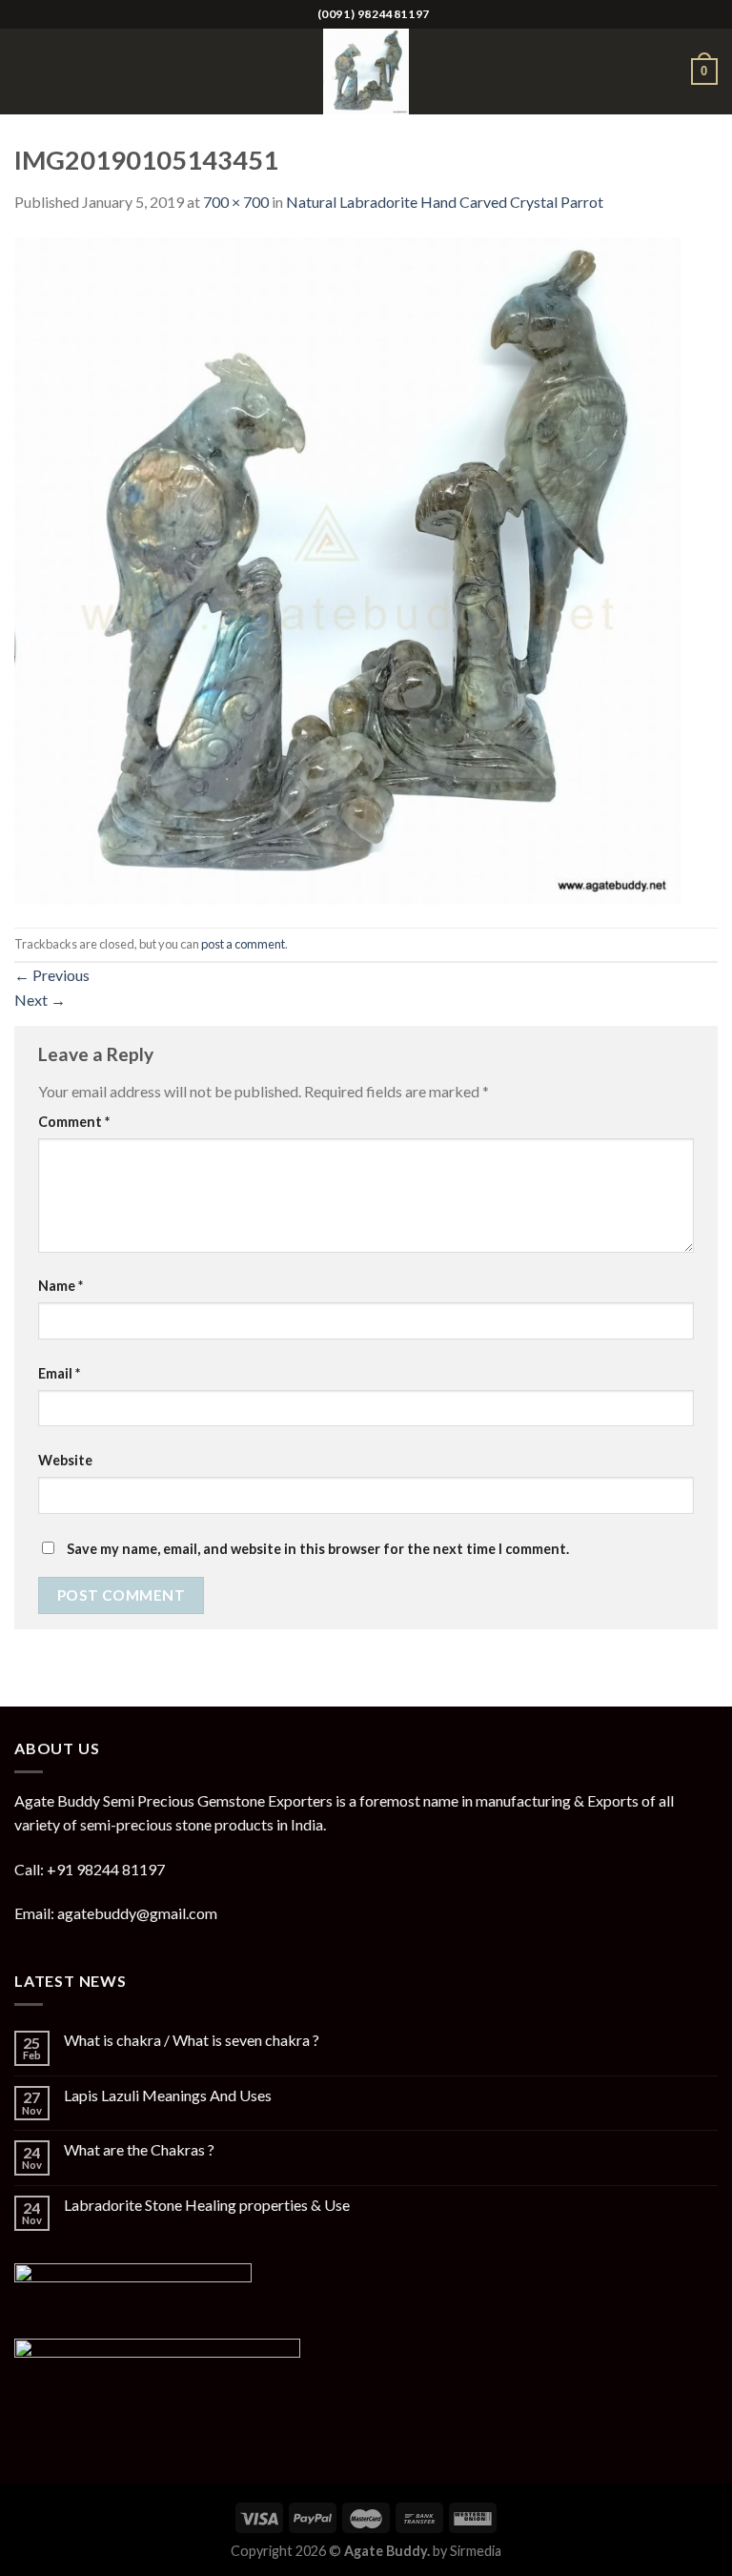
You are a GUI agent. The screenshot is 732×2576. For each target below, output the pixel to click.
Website (65, 1460)
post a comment (243, 944)
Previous (52, 975)
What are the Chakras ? (139, 2149)
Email (59, 1373)
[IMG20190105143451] (348, 569)
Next (40, 1000)
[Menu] (26, 71)
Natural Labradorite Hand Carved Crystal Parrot (445, 202)
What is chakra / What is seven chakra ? (192, 2040)
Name (61, 1286)
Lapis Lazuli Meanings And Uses (168, 2095)
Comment (74, 1122)
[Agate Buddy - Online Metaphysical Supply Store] (366, 72)
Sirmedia (476, 2551)
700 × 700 (236, 202)
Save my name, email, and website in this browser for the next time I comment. (318, 1549)
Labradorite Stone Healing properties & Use (207, 2205)
